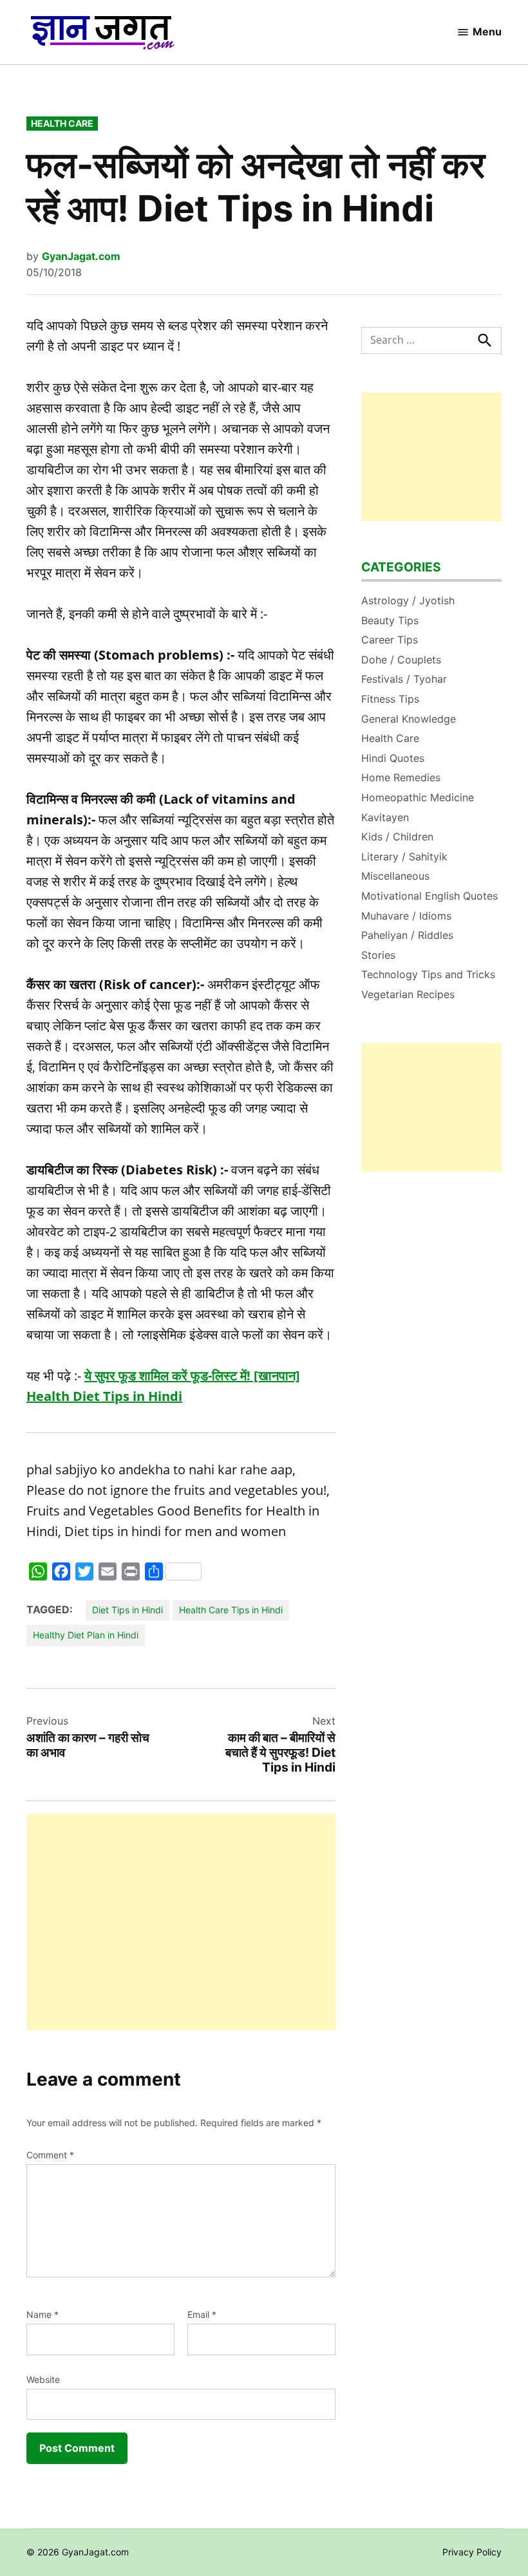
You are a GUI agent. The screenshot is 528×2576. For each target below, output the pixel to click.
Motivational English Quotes (429, 896)
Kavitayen (385, 817)
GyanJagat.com (81, 256)
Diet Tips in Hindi (127, 1610)
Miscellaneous (395, 876)
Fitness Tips (390, 699)
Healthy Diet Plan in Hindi (86, 1635)
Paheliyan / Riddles (407, 935)
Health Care (62, 123)
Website (43, 2379)
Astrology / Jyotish (408, 600)
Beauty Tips (390, 620)
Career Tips (390, 640)
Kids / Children (397, 837)
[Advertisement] (181, 1922)
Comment (50, 2155)
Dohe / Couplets (401, 660)
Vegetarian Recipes (408, 994)
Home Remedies (401, 777)
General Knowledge (409, 719)
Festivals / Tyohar (404, 679)
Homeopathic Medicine (418, 797)
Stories (378, 955)
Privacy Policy (472, 2552)
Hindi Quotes (393, 758)
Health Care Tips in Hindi (231, 1610)
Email (202, 2314)
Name (42, 2314)
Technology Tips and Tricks (428, 974)
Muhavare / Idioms (406, 916)
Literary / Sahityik (404, 857)
